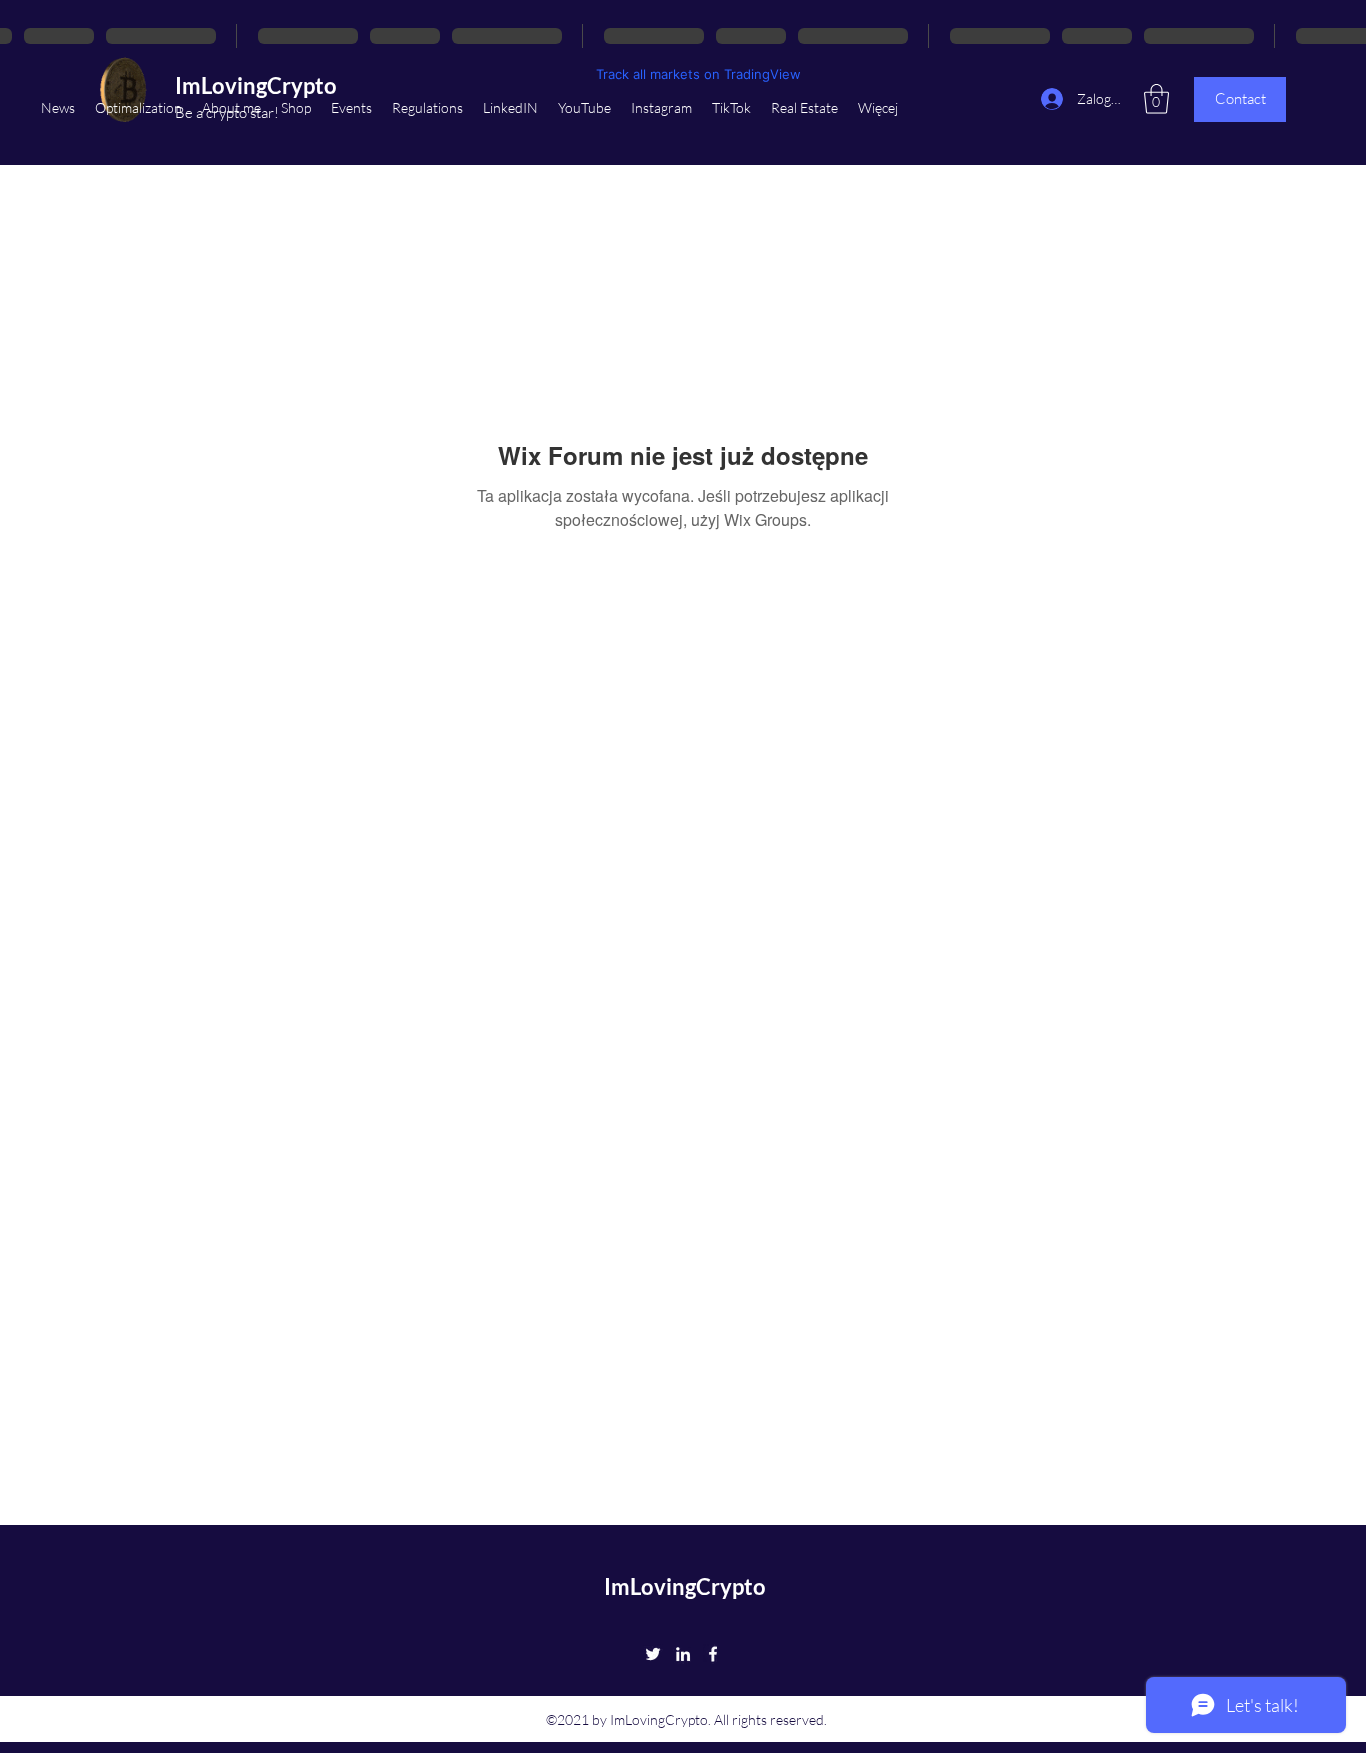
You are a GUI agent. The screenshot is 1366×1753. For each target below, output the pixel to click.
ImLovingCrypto (685, 1586)
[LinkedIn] (683, 1654)
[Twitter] (653, 1654)
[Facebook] (713, 1654)
